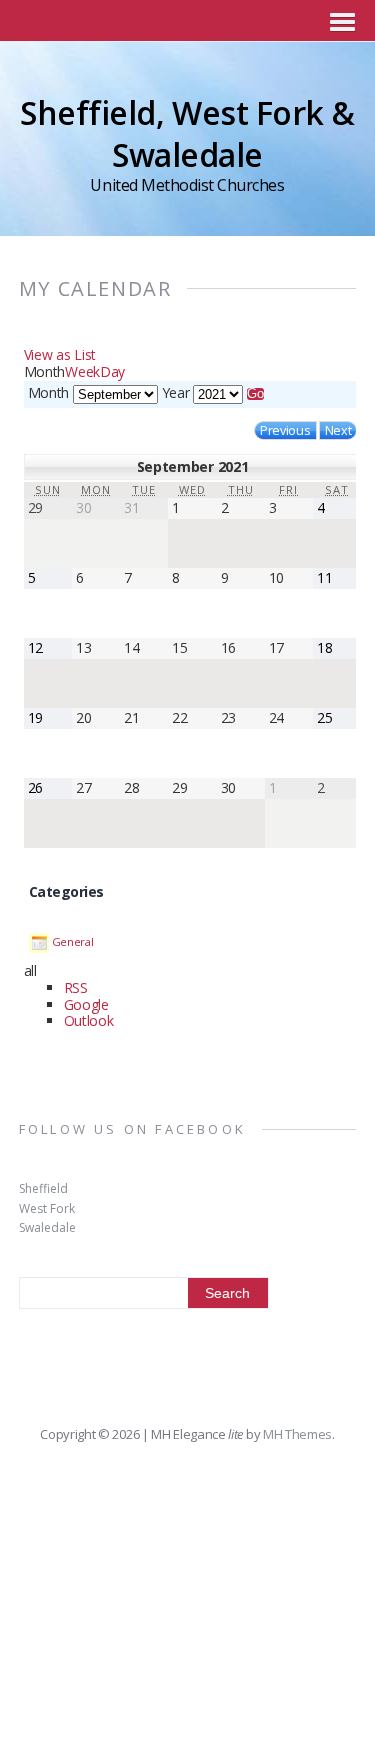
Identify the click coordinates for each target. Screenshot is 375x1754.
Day (112, 371)
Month (48, 392)
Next (338, 430)
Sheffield (43, 1188)
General (73, 941)
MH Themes (297, 1434)
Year (176, 392)
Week (82, 371)
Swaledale (47, 1227)
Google (86, 1004)
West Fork (47, 1208)
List (60, 354)
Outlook (89, 1020)
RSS (76, 987)
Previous (285, 430)
